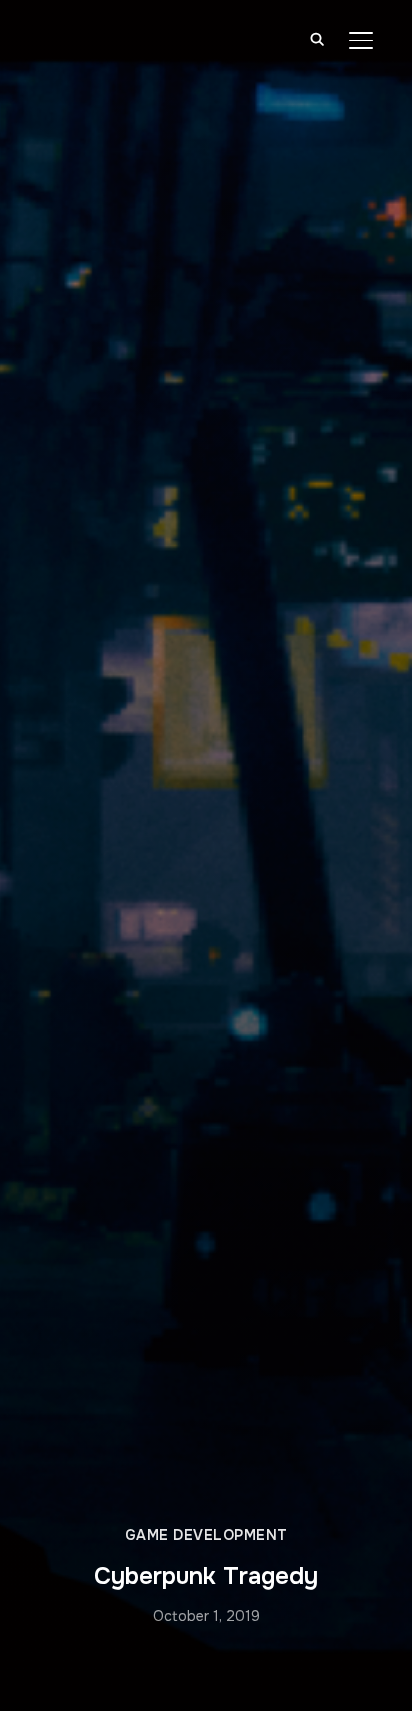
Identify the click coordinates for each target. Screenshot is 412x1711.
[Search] (317, 38)
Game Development (206, 1535)
